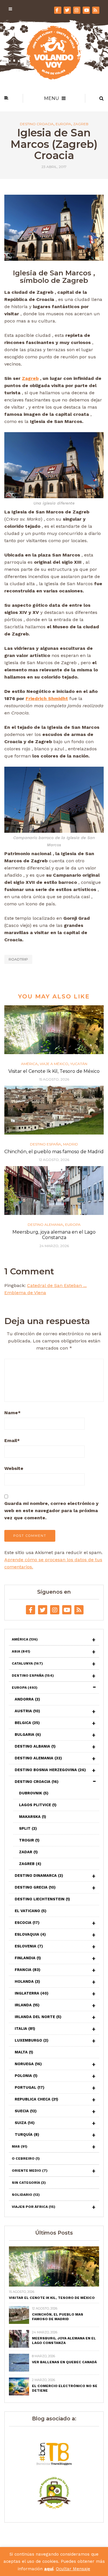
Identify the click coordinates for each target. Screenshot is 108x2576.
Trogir (29, 1840)
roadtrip (18, 959)
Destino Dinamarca (39, 1876)
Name (13, 1413)
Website (14, 1468)
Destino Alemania (45, 1225)
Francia (28, 1970)
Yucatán (79, 1064)
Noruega (28, 2064)
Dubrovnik (34, 1793)
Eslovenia (29, 1946)
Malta (24, 2052)
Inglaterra (32, 1993)
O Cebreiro (26, 2158)
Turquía (27, 2135)
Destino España (46, 1144)
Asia (21, 1651)
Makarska (33, 1817)
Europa (63, 124)
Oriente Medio (30, 2171)
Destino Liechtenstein (42, 1899)
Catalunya (27, 1663)
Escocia (27, 1923)
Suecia (26, 2111)
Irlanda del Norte (38, 2017)
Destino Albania (35, 1746)
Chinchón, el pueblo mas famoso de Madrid (54, 1152)
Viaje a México (54, 1064)
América (29, 1064)
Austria (27, 1711)
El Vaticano (31, 1911)
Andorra (27, 1699)
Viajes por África (34, 2207)
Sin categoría (29, 2183)
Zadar (28, 1852)
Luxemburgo (32, 2040)
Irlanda (27, 2005)
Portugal (30, 2087)
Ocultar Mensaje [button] (73, 2569)
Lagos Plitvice (38, 1805)
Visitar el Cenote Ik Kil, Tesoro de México (54, 1071)
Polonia (26, 2076)
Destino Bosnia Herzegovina (50, 1770)
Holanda (27, 1981)
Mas (20, 2146)
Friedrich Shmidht (47, 698)
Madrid (71, 1144)
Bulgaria (28, 1735)
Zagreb (81, 124)
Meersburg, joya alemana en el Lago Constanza (54, 1235)
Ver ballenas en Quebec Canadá (64, 2362)
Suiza (25, 2123)
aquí (49, 2569)
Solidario (26, 2195)
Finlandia (28, 1958)
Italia (25, 2029)
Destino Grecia (35, 1887)
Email (12, 1440)
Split (28, 1828)
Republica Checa (36, 2099)
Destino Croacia (37, 124)
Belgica (27, 1723)
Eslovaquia (30, 1934)
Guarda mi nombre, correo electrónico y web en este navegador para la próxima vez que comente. (51, 1511)
